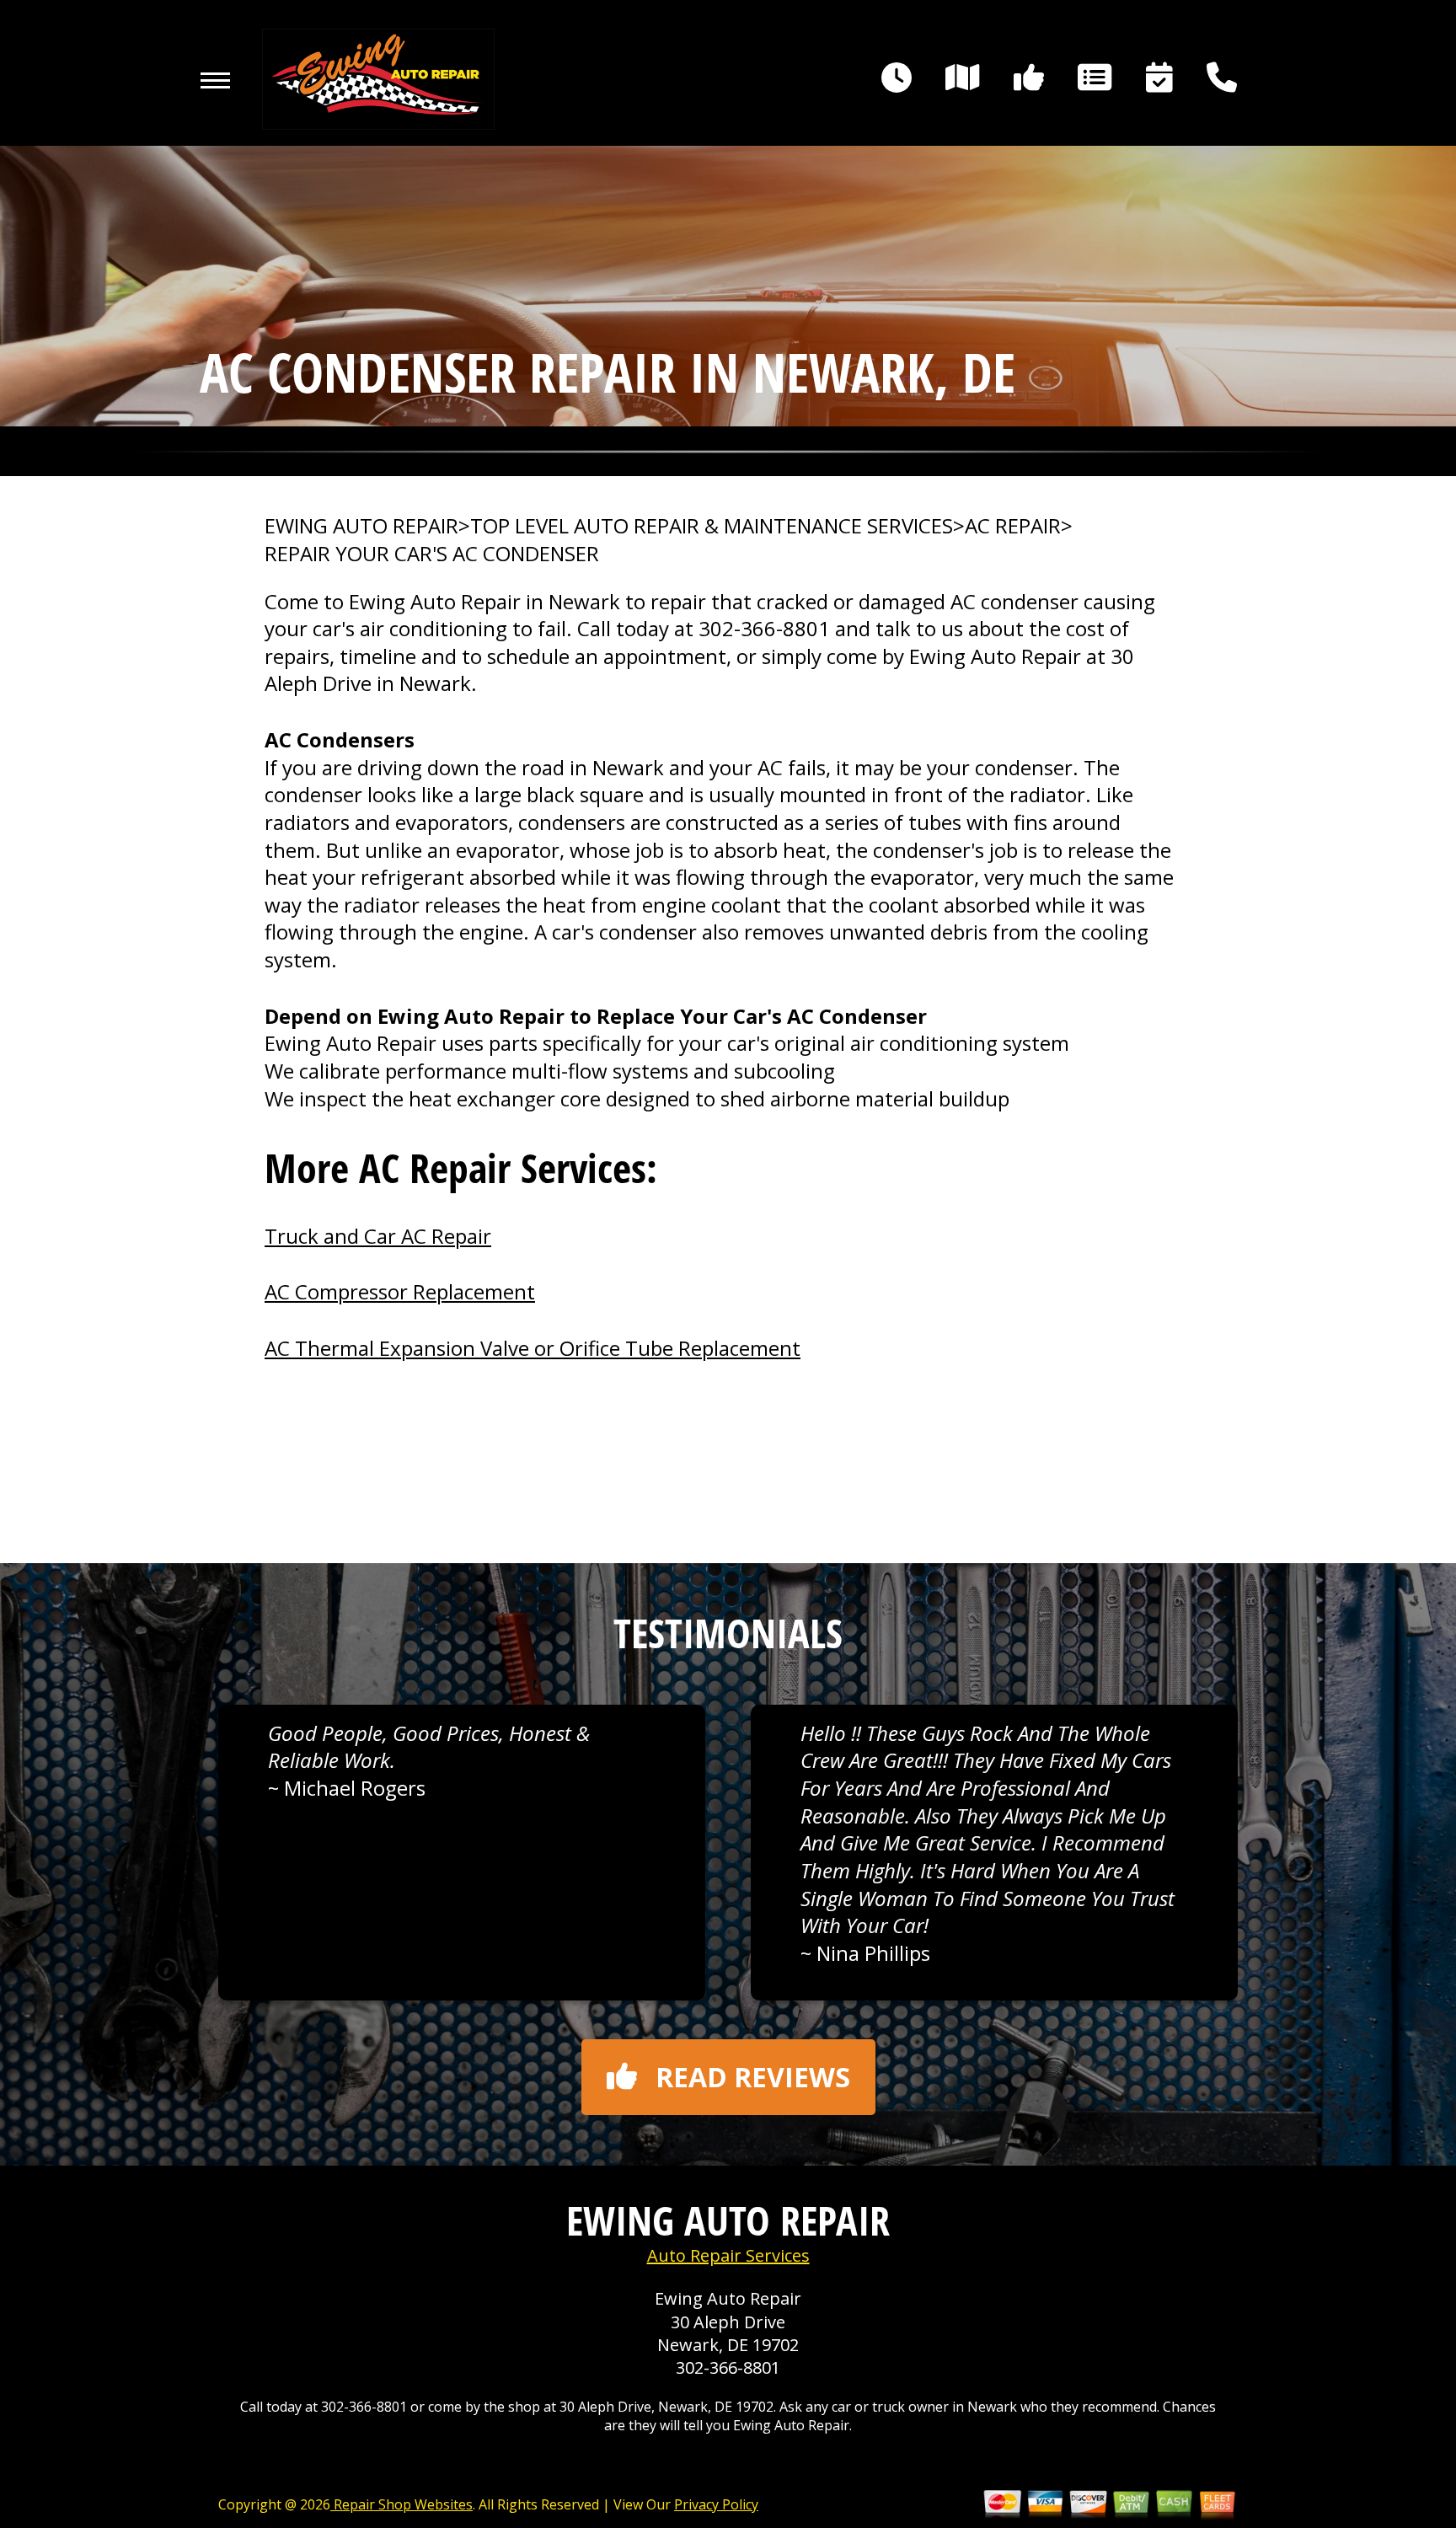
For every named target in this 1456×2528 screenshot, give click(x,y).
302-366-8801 (764, 628)
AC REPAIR (1013, 526)
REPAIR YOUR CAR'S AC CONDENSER (432, 554)
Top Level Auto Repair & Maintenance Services (712, 526)
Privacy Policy (716, 2504)
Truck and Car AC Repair (378, 1236)
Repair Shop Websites (401, 2504)
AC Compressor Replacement (400, 1291)
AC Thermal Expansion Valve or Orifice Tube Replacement (533, 1348)
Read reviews (753, 2077)
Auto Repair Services (728, 2255)
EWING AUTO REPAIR (361, 526)
